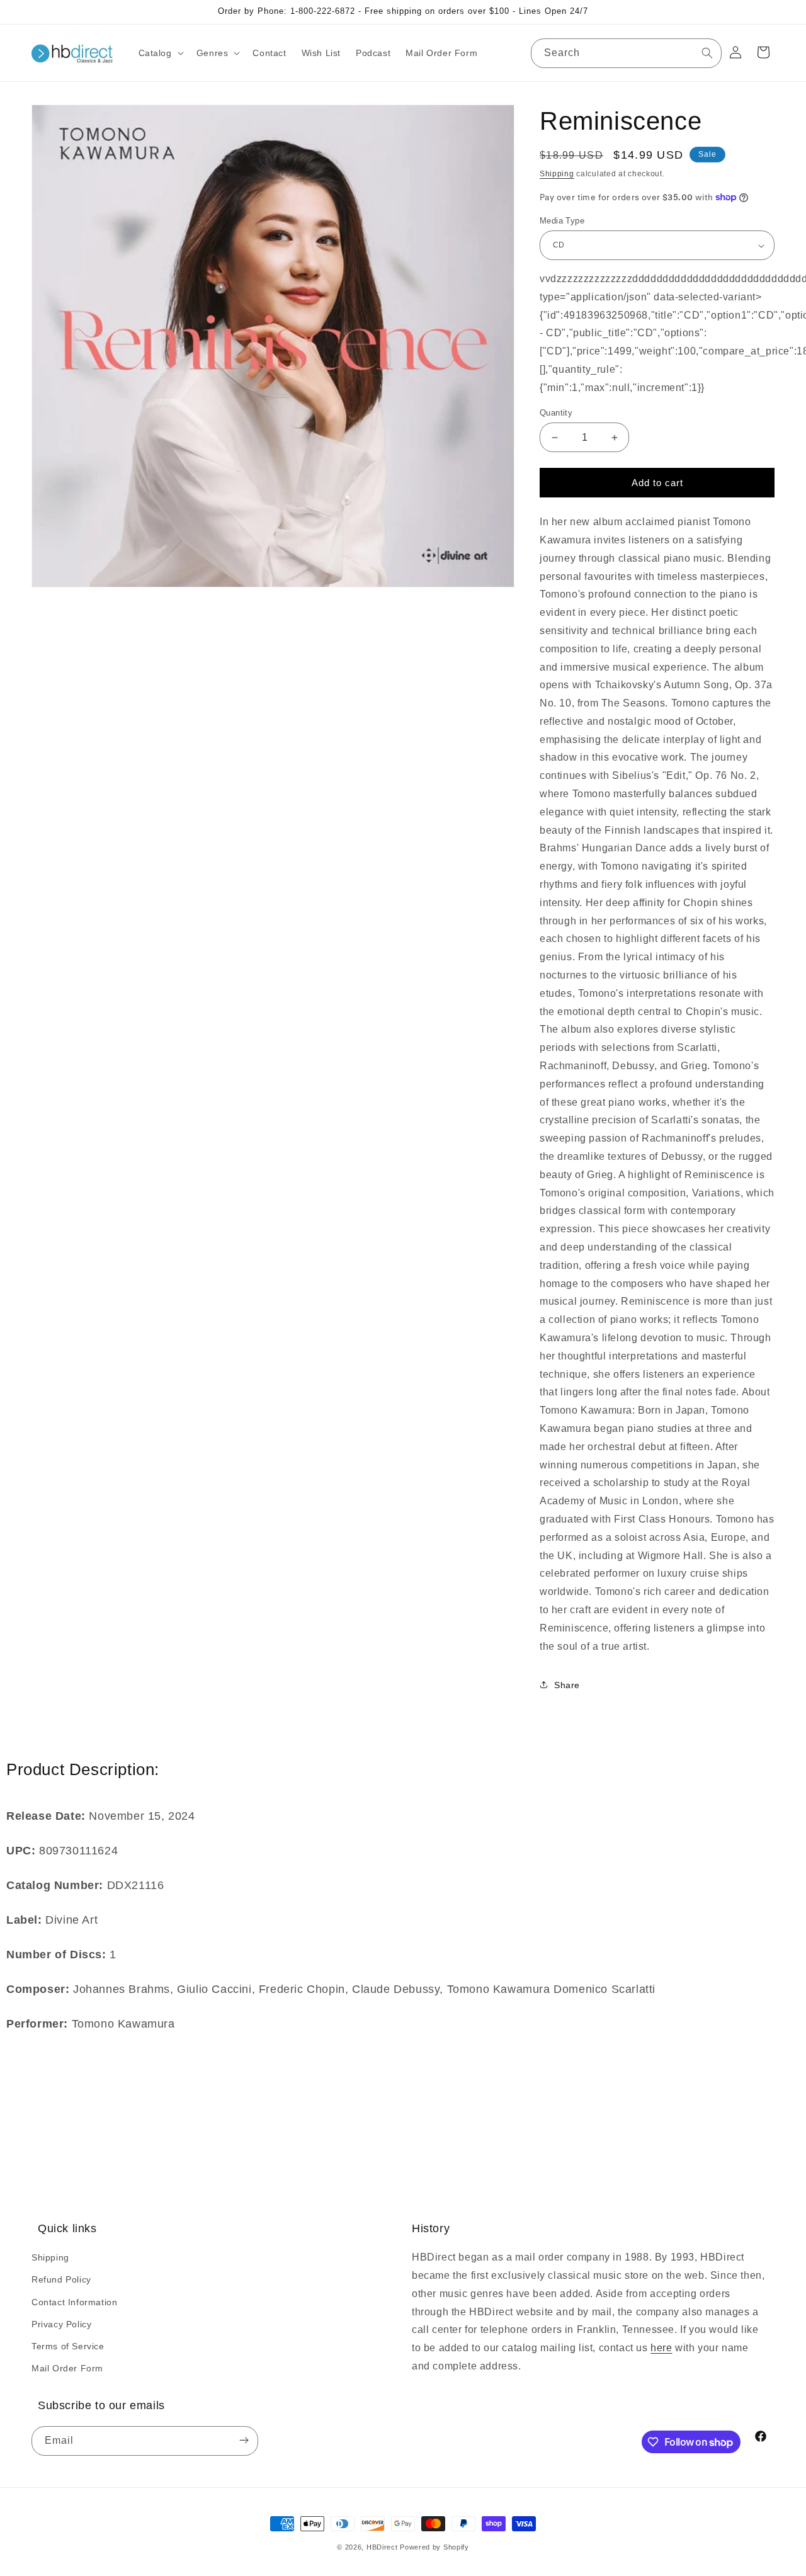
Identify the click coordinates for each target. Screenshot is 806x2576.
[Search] (707, 53)
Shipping (557, 174)
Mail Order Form (67, 2368)
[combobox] (626, 53)
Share (567, 1685)
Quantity (556, 413)
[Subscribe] (244, 2441)
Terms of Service (68, 2346)
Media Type (562, 221)
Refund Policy (61, 2279)
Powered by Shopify (434, 2547)
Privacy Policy (61, 2324)
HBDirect (382, 2547)
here (661, 2348)
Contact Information (74, 2302)
